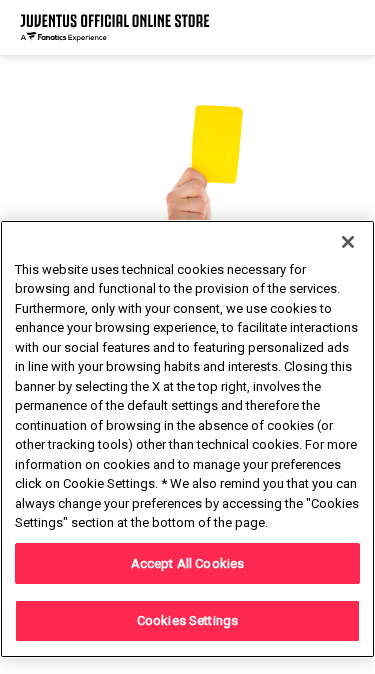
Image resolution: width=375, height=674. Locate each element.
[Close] (348, 242)
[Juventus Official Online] (115, 27)
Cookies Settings (187, 620)
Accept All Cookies (187, 563)
